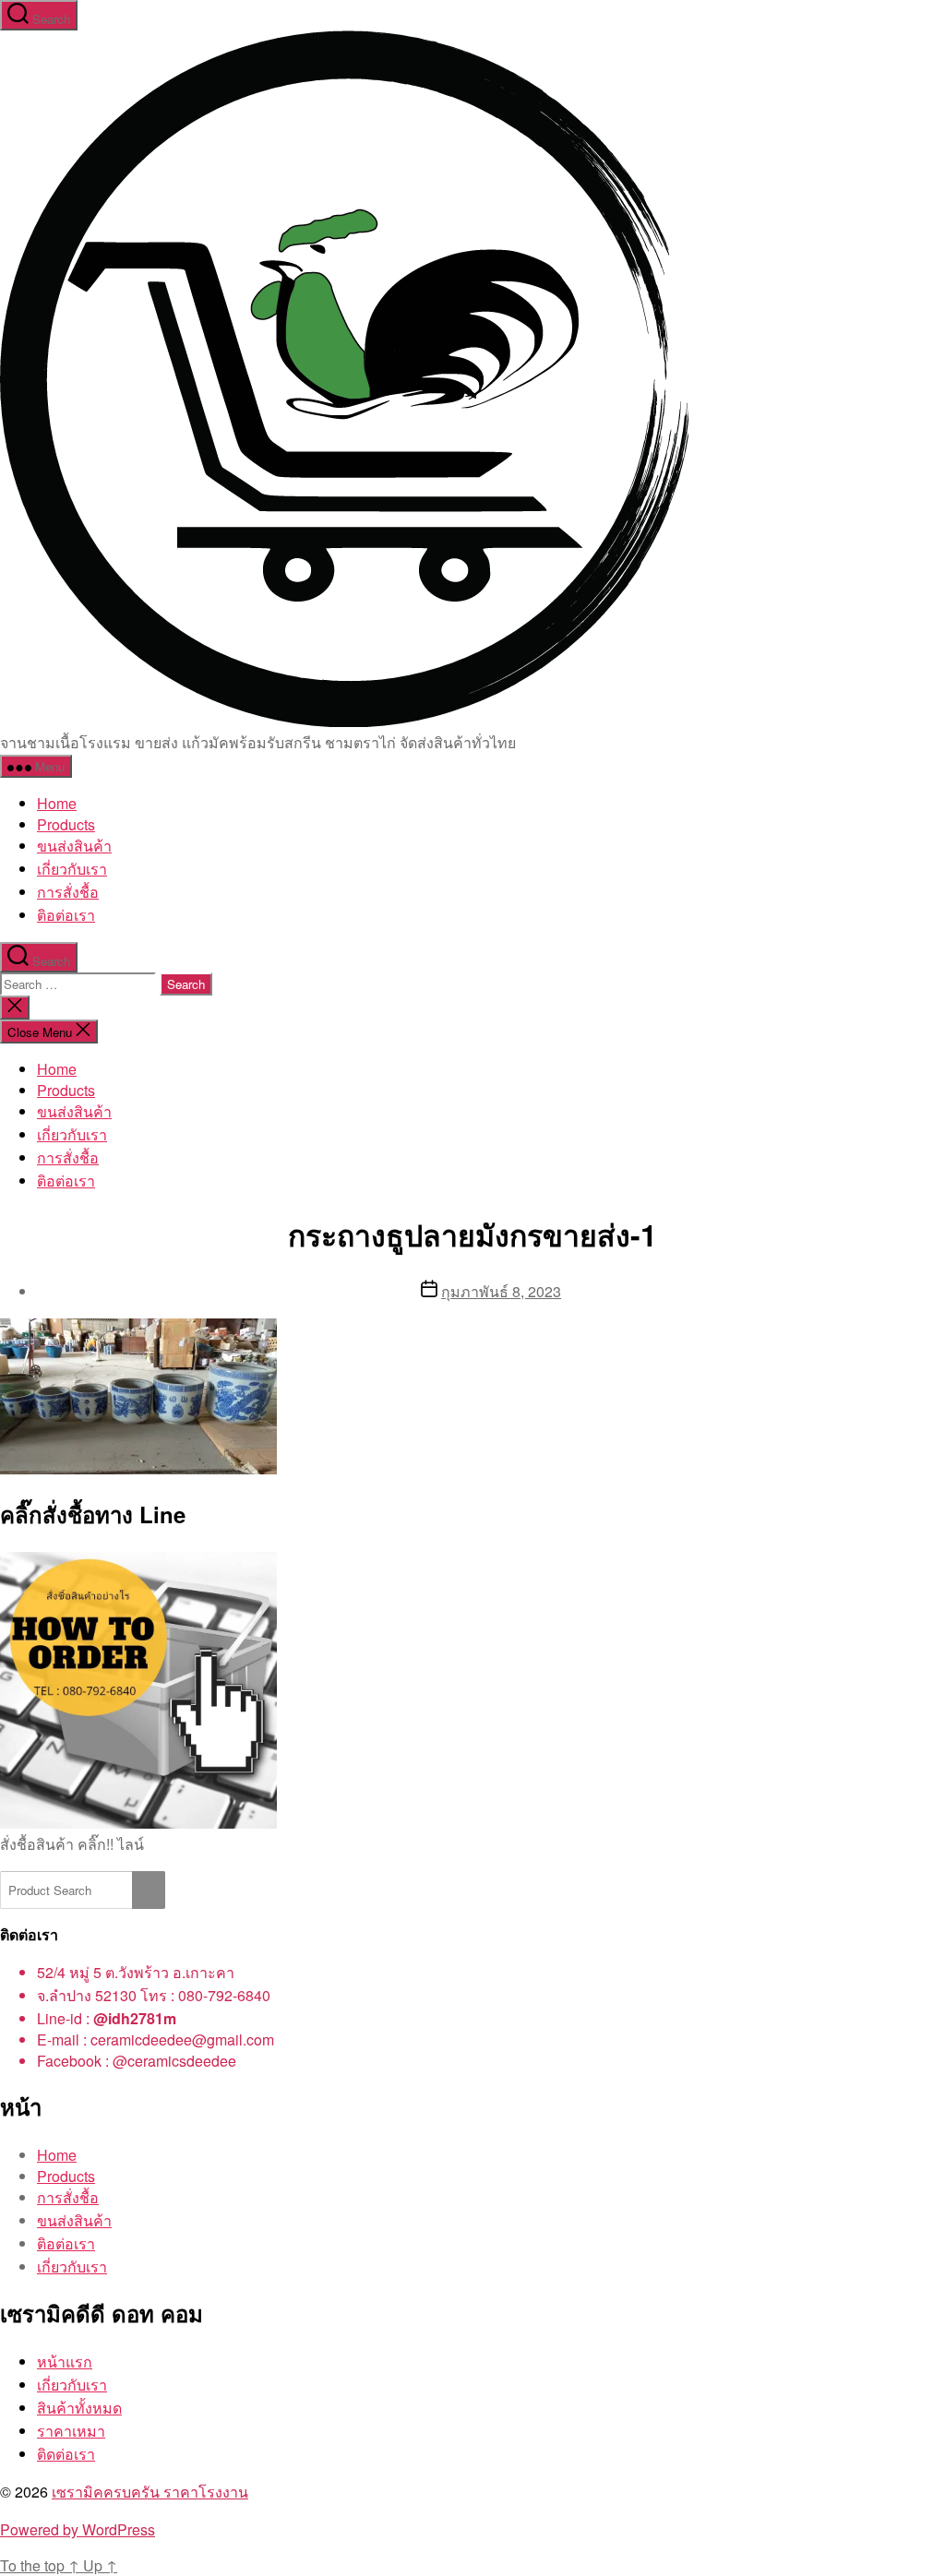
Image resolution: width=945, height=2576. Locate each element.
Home (57, 803)
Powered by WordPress (78, 2529)
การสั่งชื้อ (68, 892)
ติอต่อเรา (66, 915)
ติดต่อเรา (66, 2454)
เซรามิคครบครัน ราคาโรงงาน (150, 2492)
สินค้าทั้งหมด (79, 2408)
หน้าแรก (65, 2361)
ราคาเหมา (71, 2431)
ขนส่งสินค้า (74, 846)
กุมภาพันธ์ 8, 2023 (501, 1291)
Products (66, 824)
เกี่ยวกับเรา (72, 869)
